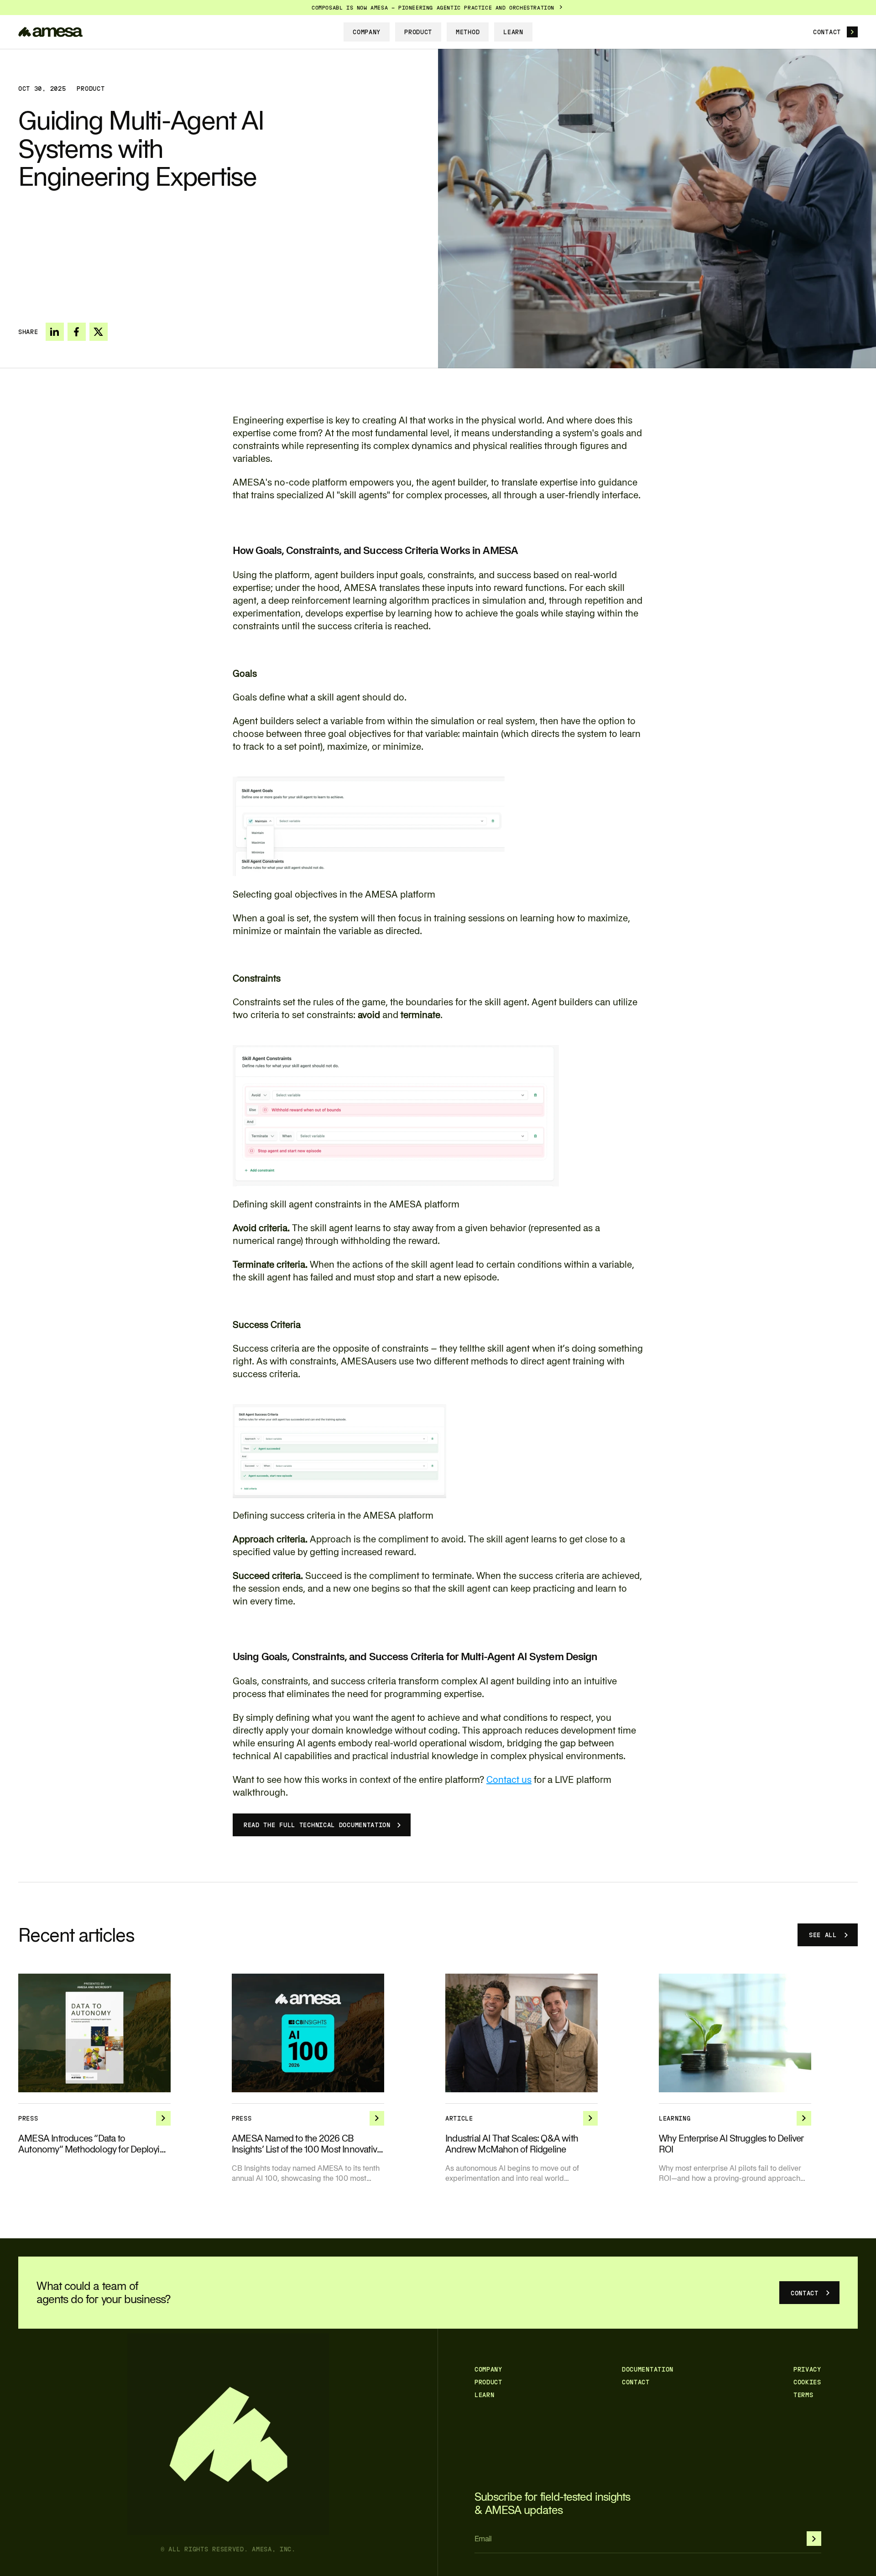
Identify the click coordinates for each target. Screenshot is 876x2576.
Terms (803, 2395)
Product (488, 2382)
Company (488, 2369)
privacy (807, 2369)
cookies (807, 2382)
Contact (636, 2382)
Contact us (509, 1779)
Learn (485, 2395)
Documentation (648, 2369)
